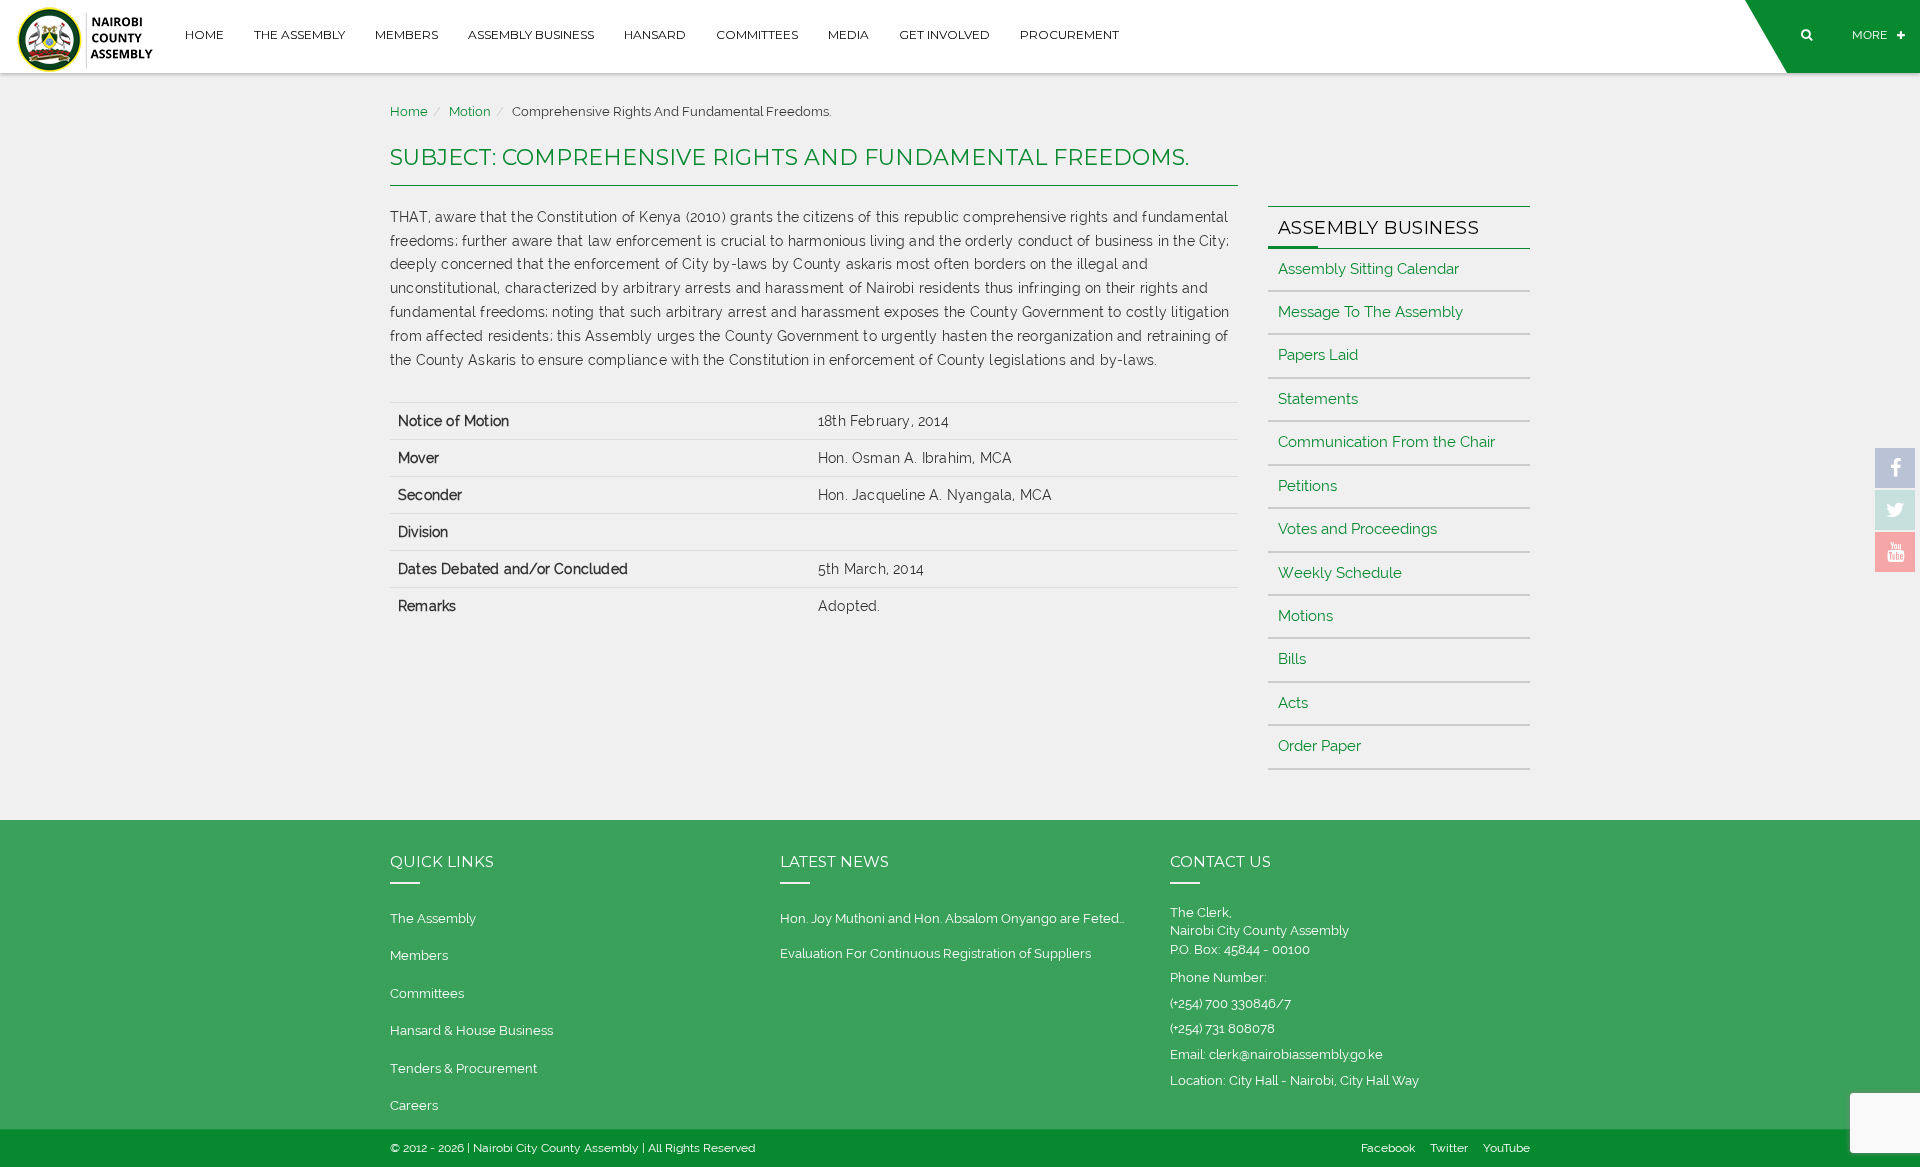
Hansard (655, 34)
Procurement (1069, 34)
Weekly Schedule (1340, 573)
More (1869, 35)
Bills (1292, 659)
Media (848, 34)
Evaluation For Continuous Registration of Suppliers (935, 953)
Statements (1318, 399)
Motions (1305, 616)
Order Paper (1319, 746)
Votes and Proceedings (1357, 529)
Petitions (1307, 486)
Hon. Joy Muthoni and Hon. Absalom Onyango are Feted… (952, 918)
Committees (757, 34)
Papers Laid (1318, 355)
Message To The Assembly (1370, 312)
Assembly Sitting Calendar (1368, 269)
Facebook (1388, 1148)
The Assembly (299, 34)
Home (204, 34)
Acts (1293, 703)
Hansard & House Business (471, 1030)
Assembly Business (531, 34)
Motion (470, 111)
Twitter (1449, 1148)
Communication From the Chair (1386, 442)
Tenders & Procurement (463, 1068)
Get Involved (944, 34)
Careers (414, 1105)
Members (406, 34)
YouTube (1506, 1148)
